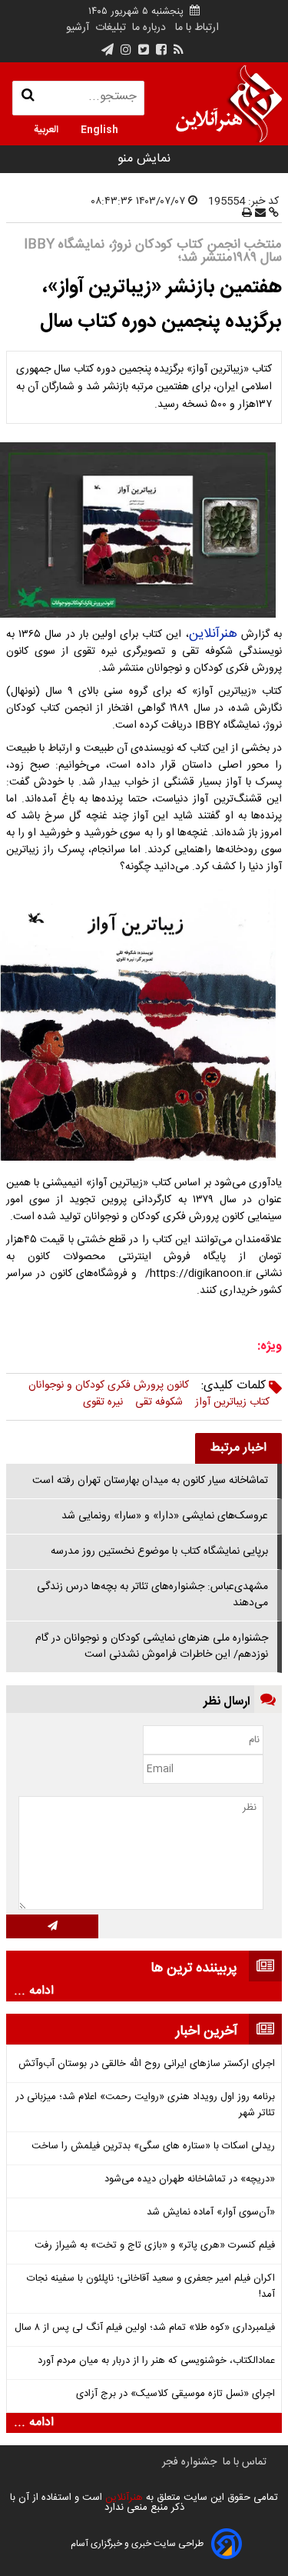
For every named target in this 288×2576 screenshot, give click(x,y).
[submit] (52, 1926)
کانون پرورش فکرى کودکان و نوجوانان (109, 1385)
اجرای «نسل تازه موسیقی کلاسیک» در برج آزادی (175, 2394)
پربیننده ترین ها (194, 1968)
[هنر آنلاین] (229, 104)
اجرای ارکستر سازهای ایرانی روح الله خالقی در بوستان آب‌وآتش (147, 2064)
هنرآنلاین (213, 634)
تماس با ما (245, 2462)
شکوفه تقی (159, 1402)
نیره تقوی (103, 1402)
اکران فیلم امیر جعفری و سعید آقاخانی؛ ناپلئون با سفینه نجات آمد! (151, 2287)
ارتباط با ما (197, 28)
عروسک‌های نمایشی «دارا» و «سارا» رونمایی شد (165, 1516)
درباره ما (149, 28)
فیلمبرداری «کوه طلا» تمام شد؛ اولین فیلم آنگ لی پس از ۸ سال (145, 2328)
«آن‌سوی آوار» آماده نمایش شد (211, 2213)
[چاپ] (247, 214)
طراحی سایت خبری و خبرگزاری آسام (137, 2544)
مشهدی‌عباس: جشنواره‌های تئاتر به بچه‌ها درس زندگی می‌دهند (152, 1595)
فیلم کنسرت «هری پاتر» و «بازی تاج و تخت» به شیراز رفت (155, 2246)
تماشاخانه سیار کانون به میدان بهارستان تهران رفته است (150, 1481)
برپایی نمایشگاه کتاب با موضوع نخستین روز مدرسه (159, 1551)
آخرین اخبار (207, 2031)
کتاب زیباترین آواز (232, 1402)
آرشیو (78, 28)
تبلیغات (109, 28)
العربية (46, 128)
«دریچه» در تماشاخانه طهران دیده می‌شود (190, 2179)
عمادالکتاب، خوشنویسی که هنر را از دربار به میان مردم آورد (156, 2361)
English (99, 128)
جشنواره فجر (189, 2462)
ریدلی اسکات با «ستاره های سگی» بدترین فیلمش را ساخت (153, 2146)
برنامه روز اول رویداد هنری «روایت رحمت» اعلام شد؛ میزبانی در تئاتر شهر (145, 2105)
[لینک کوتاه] (272, 214)
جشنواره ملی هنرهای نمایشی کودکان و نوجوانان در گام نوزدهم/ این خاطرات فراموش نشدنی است (152, 1646)
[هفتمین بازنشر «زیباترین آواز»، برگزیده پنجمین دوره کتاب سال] (144, 530)
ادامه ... (34, 1991)
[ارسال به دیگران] (259, 214)
